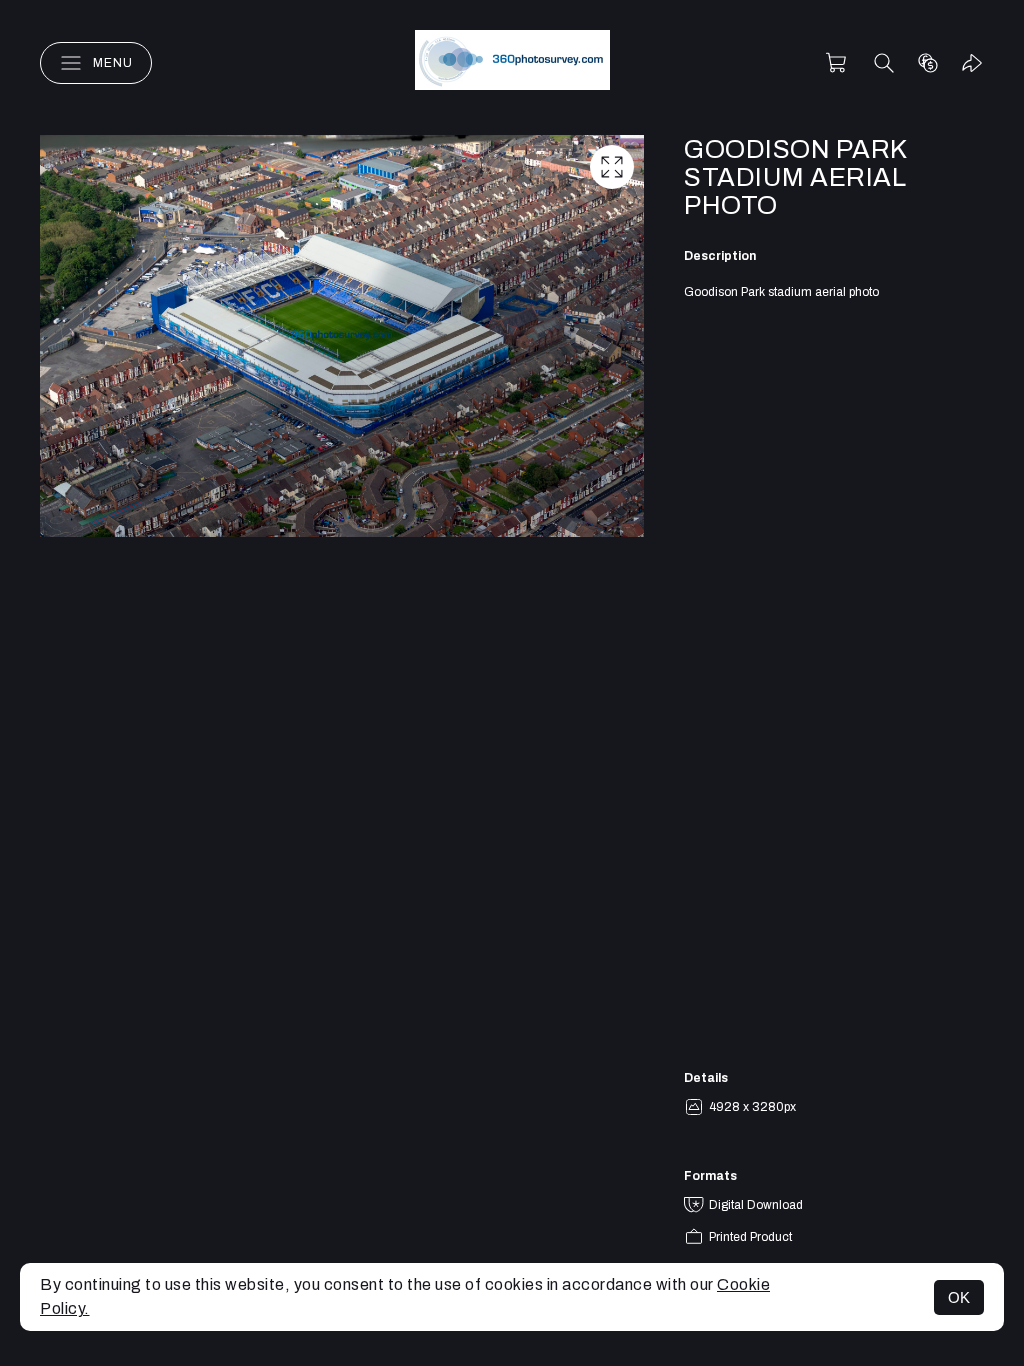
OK (959, 1297)
